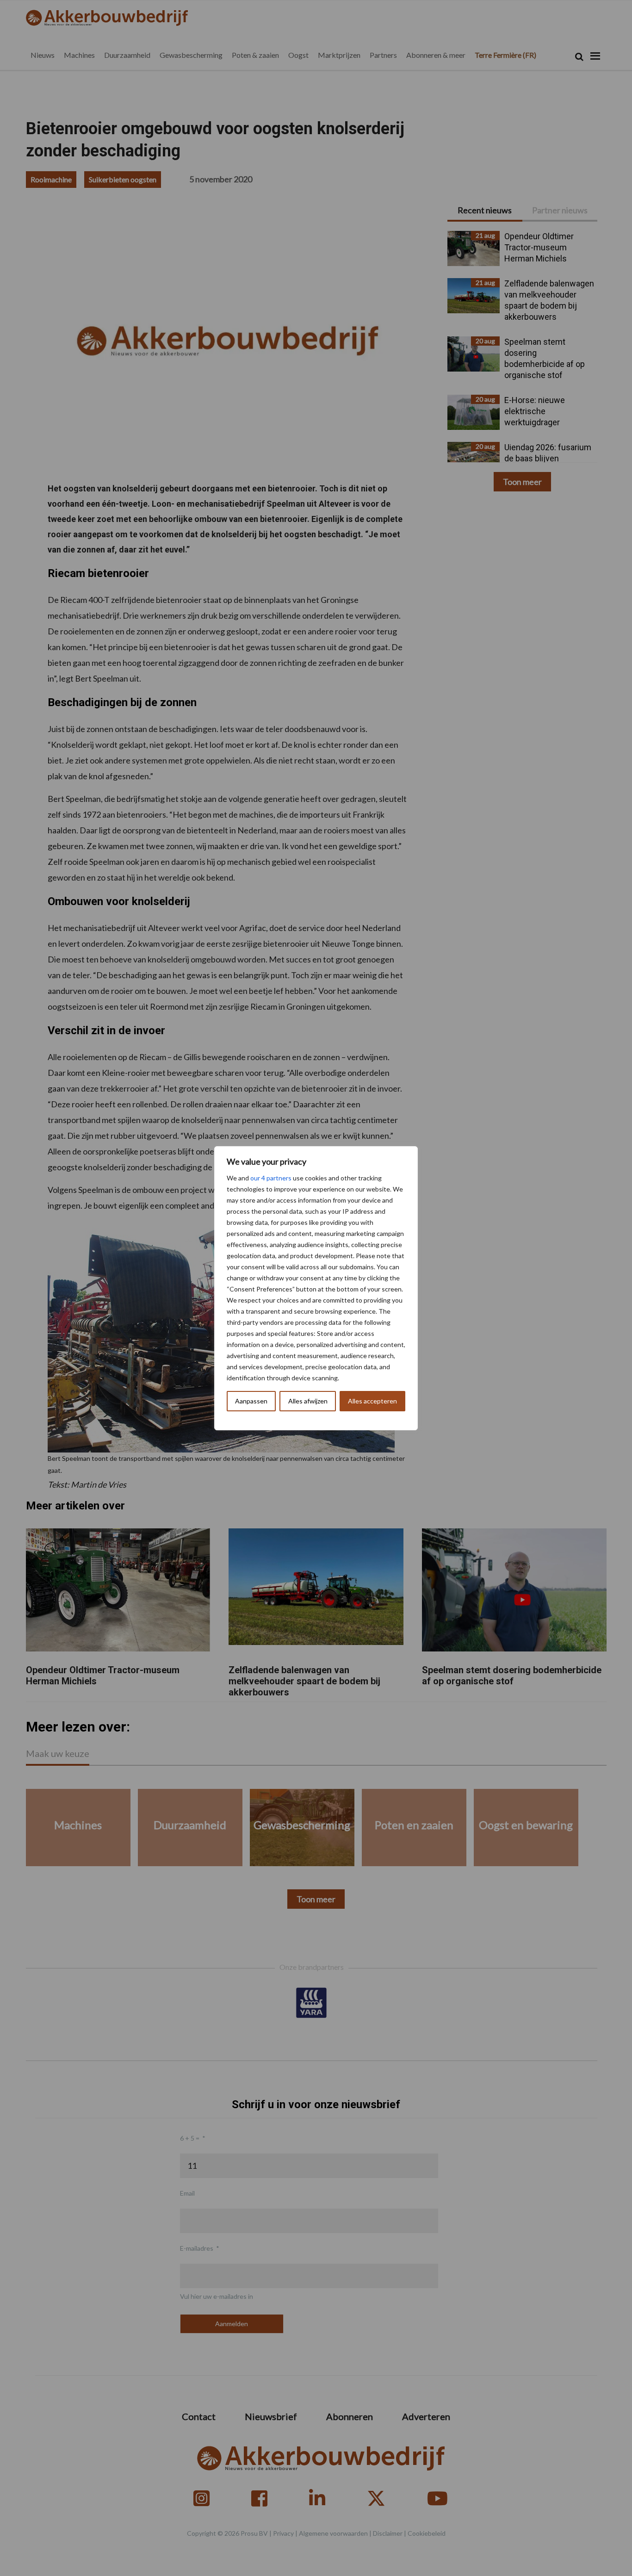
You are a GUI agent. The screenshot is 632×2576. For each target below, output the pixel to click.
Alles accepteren (372, 1401)
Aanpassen (251, 1401)
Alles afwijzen (308, 1401)
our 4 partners (271, 1178)
